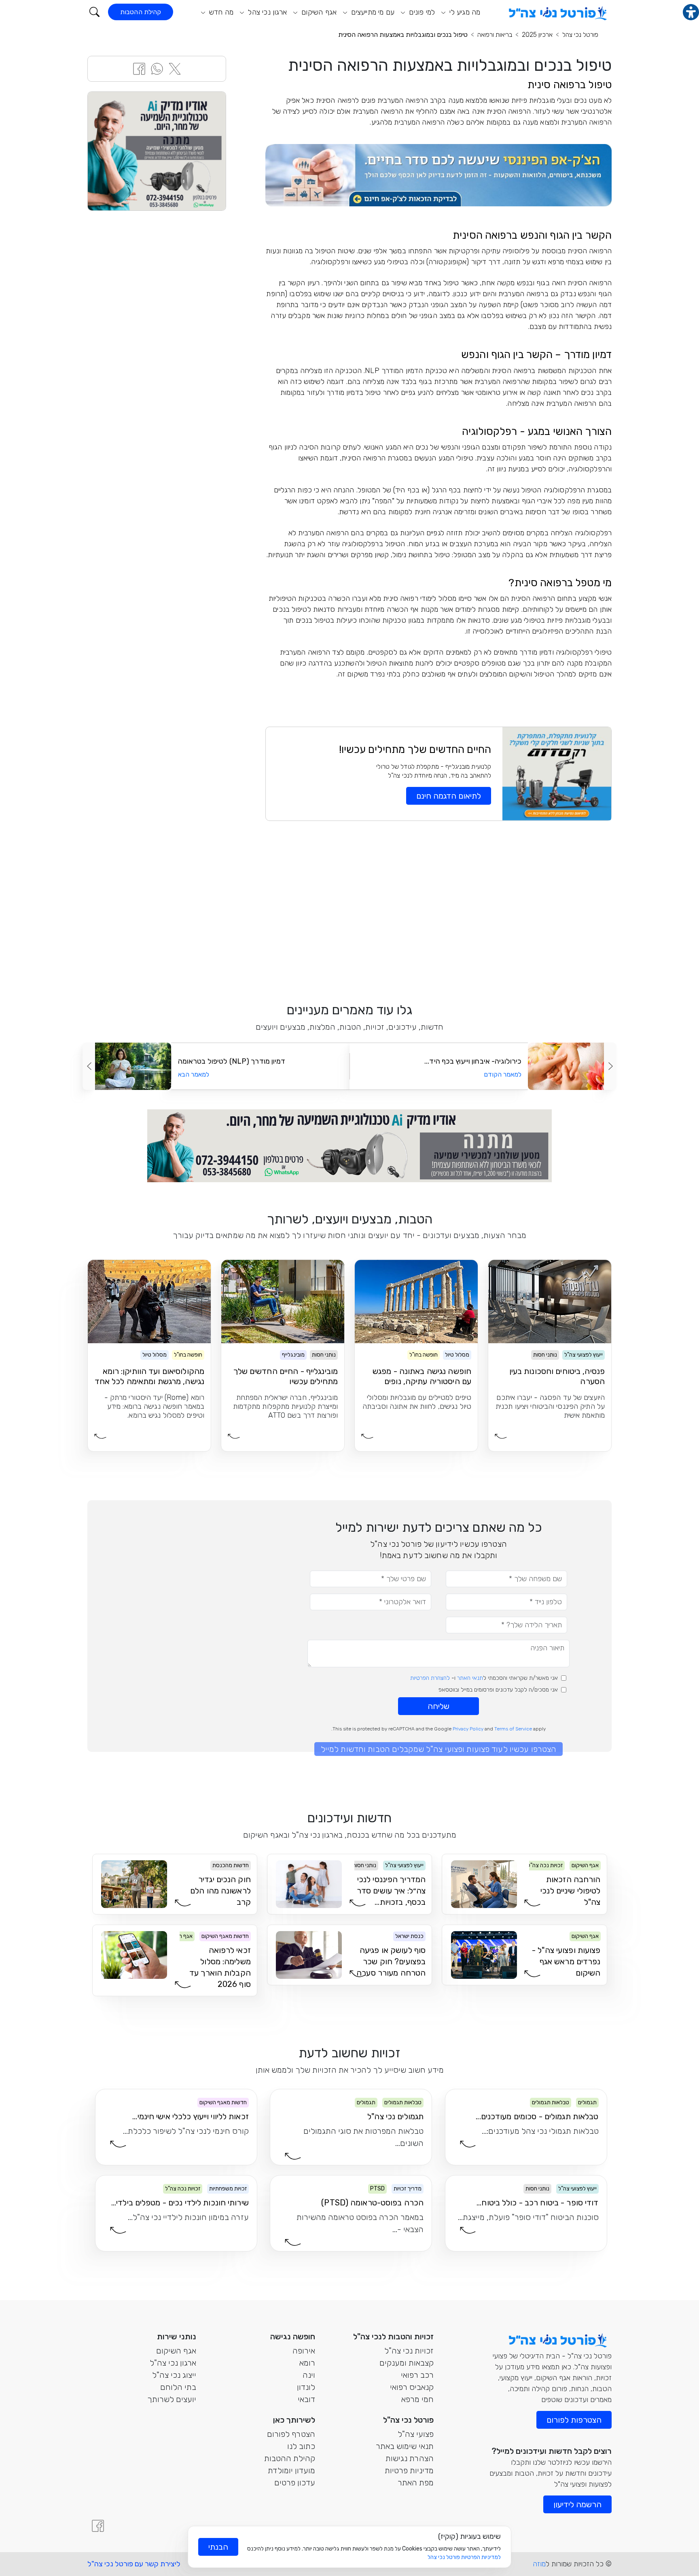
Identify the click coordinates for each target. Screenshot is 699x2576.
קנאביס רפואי (412, 2387)
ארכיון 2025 (537, 35)
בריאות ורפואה (495, 35)
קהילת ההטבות (141, 12)
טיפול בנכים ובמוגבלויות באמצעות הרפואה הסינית (403, 35)
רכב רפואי (417, 2375)
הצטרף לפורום (291, 2434)
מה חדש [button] (220, 12)
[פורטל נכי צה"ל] (557, 11)
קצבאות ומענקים (407, 2363)
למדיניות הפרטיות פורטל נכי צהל (464, 2557)
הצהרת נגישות (410, 2458)
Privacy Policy (468, 1729)
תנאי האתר (470, 1678)
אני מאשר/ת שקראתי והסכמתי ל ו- (484, 1678)
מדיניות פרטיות (409, 2470)
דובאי (306, 2399)
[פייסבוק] (98, 2526)
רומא (307, 2363)
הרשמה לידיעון (577, 2504)
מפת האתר (416, 2483)
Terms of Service (513, 1729)
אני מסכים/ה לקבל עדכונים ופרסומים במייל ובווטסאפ (498, 1690)
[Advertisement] (438, 910)
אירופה (304, 2351)
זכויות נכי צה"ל (409, 2351)
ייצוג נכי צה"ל (174, 2375)
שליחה (438, 1706)
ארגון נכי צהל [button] (266, 12)
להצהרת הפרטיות (430, 1678)
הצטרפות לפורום (574, 2420)
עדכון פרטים (295, 2483)
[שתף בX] (175, 68)
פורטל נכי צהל (580, 35)
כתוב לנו (301, 2446)
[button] (94, 12)
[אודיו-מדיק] (157, 151)
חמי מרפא (417, 2399)
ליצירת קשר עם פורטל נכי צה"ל (134, 2564)
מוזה (539, 2564)
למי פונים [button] (421, 12)
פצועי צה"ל (416, 2434)
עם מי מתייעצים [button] (372, 12)
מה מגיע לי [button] (464, 12)
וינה (309, 2375)
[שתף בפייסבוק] (139, 68)
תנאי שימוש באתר (405, 2446)
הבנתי (218, 2547)
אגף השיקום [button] (318, 12)
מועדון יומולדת (291, 2470)
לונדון (306, 2387)
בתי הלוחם (178, 2387)
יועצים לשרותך (172, 2399)
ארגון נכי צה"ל (173, 2363)
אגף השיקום (176, 2351)
